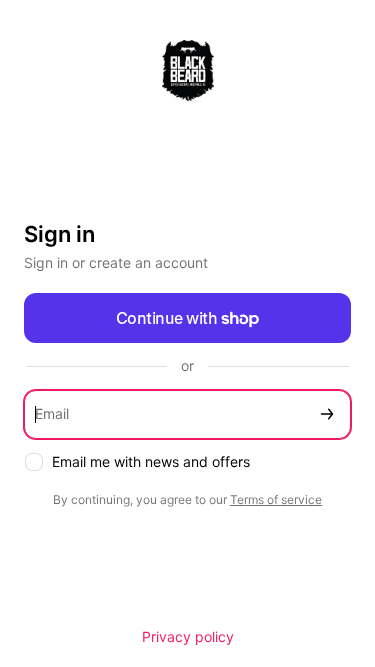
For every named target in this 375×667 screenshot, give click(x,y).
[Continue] (327, 414)
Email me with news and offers (151, 461)
